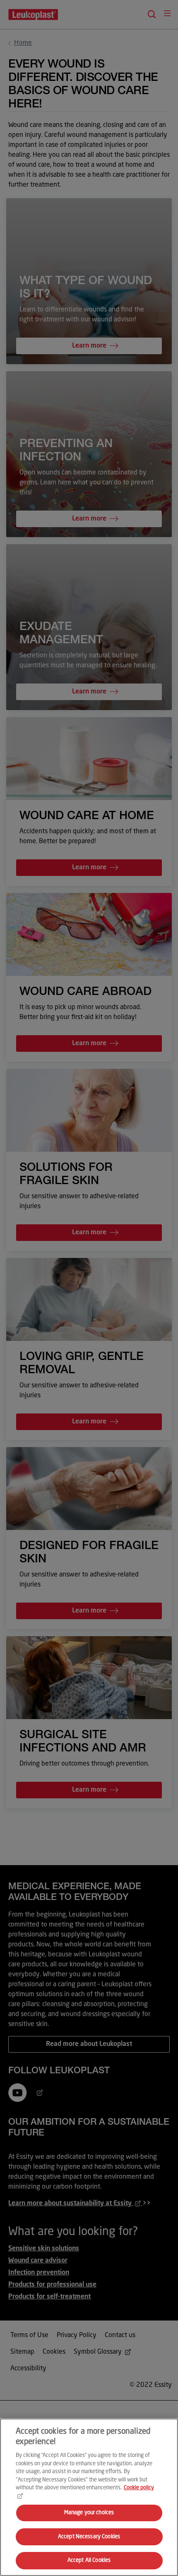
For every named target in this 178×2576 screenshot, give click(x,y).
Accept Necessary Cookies (89, 2537)
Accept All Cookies (89, 2560)
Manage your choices (89, 2513)
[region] (89, 2497)
